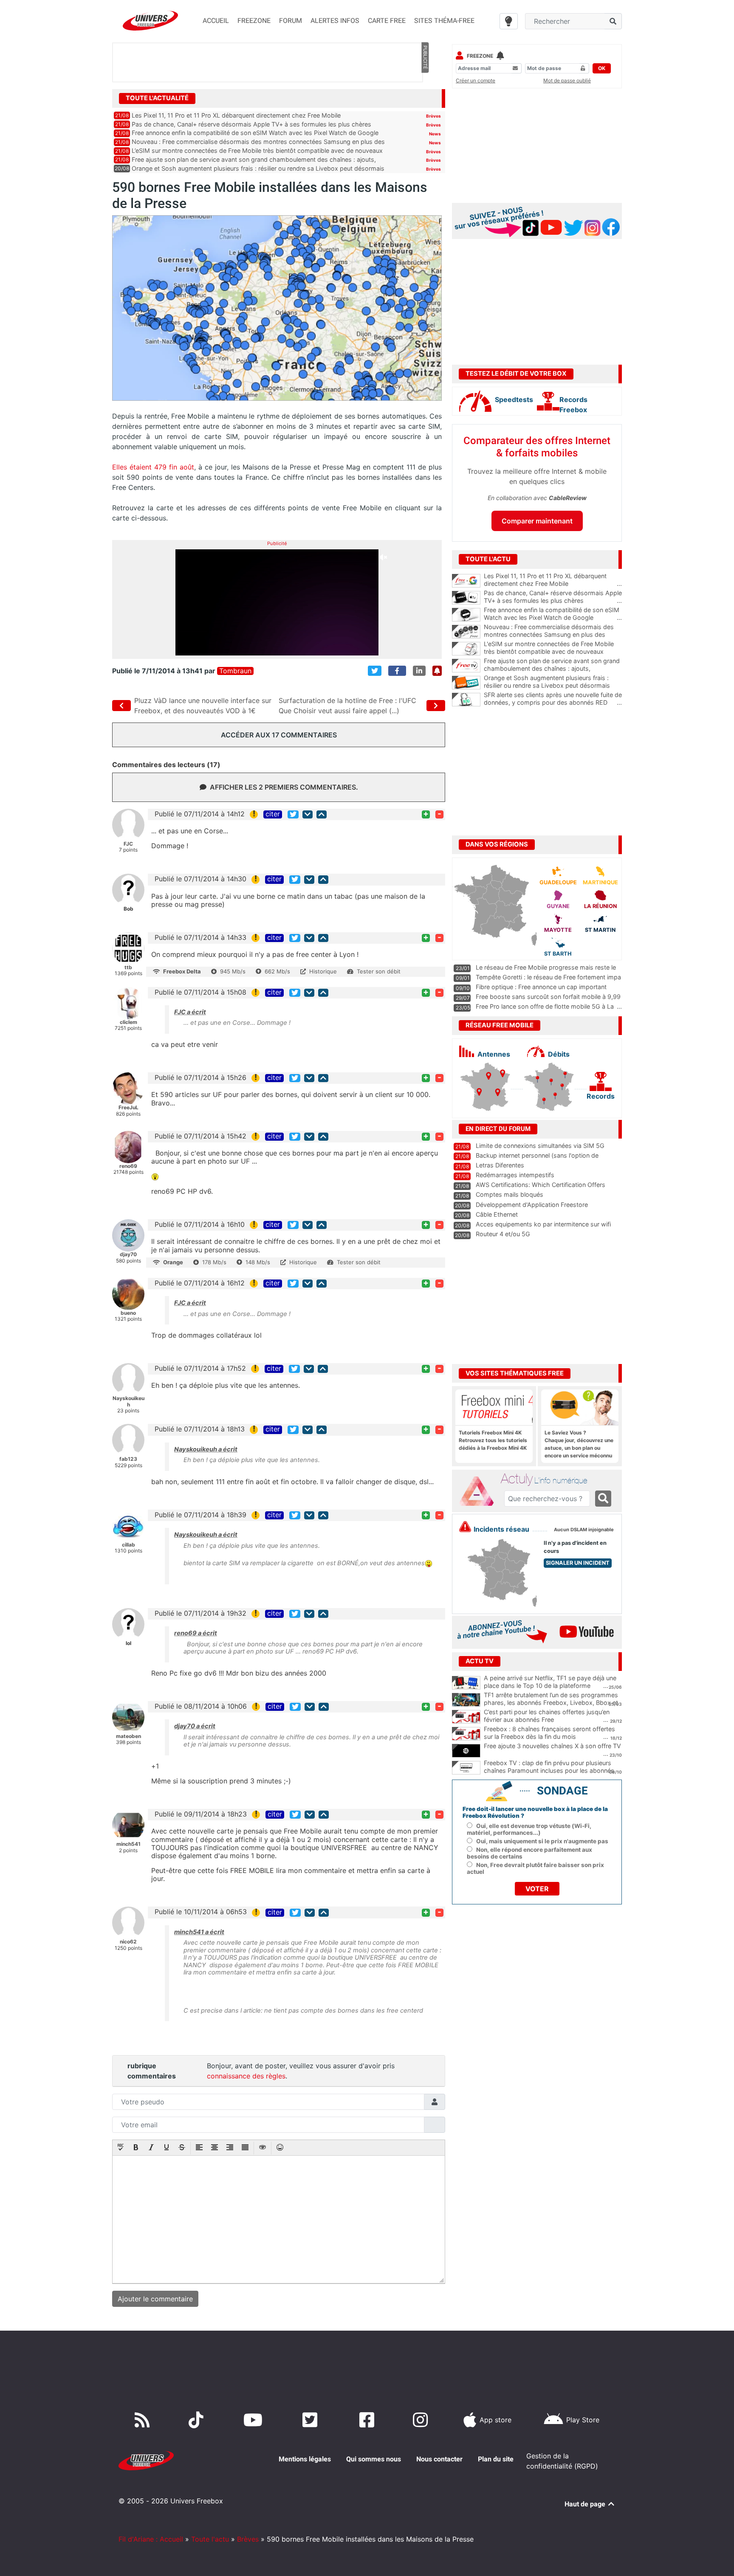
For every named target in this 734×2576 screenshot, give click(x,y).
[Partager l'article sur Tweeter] (375, 671)
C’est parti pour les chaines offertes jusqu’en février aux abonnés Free (547, 1716)
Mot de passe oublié (567, 80)
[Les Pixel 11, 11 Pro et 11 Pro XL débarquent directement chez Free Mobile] (466, 581)
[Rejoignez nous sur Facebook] (368, 2420)
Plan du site (496, 2459)
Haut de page (586, 2504)
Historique (323, 971)
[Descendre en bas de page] (308, 814)
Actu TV (480, 1661)
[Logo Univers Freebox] (150, 21)
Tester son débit (379, 971)
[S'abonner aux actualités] (437, 671)
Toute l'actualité (157, 98)
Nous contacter (439, 2459)
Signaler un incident (578, 1563)
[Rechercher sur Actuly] (603, 1499)
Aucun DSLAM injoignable (584, 1530)
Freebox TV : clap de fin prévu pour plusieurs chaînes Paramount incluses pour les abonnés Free (549, 1771)
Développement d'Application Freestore (532, 1205)
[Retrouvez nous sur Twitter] (312, 2420)
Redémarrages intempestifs (515, 1175)
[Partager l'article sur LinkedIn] (419, 671)
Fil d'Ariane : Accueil (151, 2539)
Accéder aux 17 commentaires (279, 735)
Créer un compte (476, 80)
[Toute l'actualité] (425, 98)
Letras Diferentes (500, 1165)
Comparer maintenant (537, 521)
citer (273, 814)
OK (602, 68)
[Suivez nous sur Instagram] (422, 2420)
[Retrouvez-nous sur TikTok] (198, 2420)
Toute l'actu (210, 2539)
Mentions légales (305, 2459)
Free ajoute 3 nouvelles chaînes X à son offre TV (552, 1746)
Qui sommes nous (374, 2459)
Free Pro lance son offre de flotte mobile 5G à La (545, 1006)
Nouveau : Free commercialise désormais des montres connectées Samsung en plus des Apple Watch (553, 635)
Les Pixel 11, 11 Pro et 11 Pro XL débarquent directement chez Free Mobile (236, 115)
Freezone (480, 56)
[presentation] (121, 2148)
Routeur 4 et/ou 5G (503, 1234)
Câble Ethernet (497, 1214)
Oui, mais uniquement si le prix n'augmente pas (542, 1841)
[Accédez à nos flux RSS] (144, 2420)
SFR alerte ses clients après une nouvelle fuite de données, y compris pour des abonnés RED (553, 699)
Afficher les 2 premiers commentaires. (284, 787)
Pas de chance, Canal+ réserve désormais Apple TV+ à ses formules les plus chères (251, 124)
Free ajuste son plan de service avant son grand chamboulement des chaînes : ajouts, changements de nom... (553, 669)
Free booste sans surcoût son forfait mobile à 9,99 (548, 997)
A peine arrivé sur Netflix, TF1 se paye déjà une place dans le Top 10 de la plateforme (550, 1682)
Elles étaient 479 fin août (153, 467)
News (435, 134)
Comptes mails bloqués (510, 1194)
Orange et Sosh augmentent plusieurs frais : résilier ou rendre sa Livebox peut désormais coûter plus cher (553, 686)
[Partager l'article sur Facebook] (397, 671)
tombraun (235, 671)
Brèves (433, 116)
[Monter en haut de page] (322, 814)
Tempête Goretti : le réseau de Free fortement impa (548, 977)
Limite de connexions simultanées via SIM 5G (540, 1146)
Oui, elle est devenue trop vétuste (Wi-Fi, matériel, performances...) (529, 1829)
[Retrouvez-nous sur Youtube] (255, 2420)
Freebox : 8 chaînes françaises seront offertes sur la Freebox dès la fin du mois (549, 1733)
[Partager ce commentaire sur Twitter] (293, 814)
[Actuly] (480, 1491)
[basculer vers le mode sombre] (509, 21)
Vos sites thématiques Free (515, 1373)
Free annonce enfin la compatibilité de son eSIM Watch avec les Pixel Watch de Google (255, 133)
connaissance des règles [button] (246, 2076)
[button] (121, 2148)
